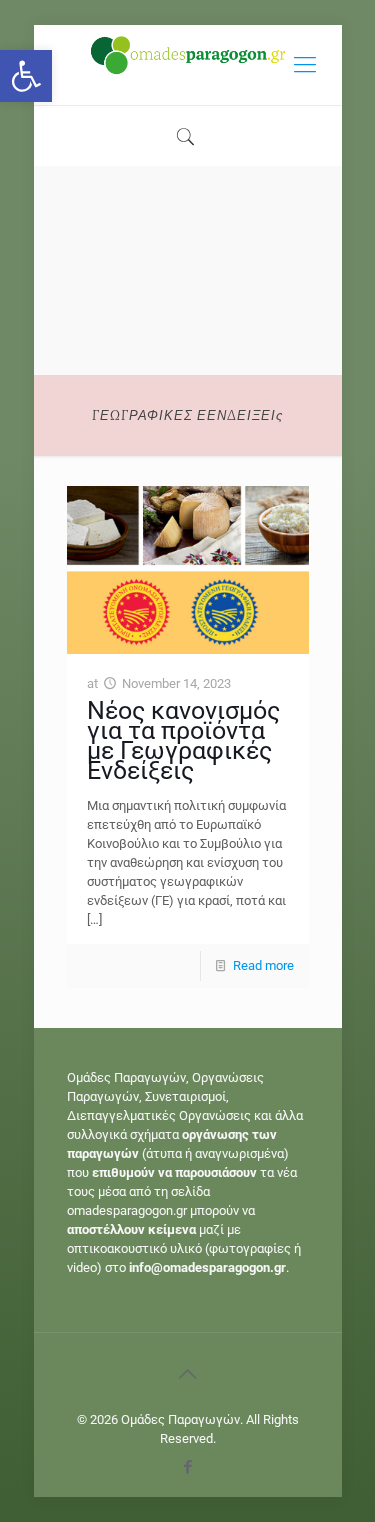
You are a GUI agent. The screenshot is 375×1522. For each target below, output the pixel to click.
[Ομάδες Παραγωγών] (188, 65)
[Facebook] (187, 1467)
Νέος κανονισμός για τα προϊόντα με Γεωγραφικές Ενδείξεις (183, 740)
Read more (263, 965)
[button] (26, 76)
